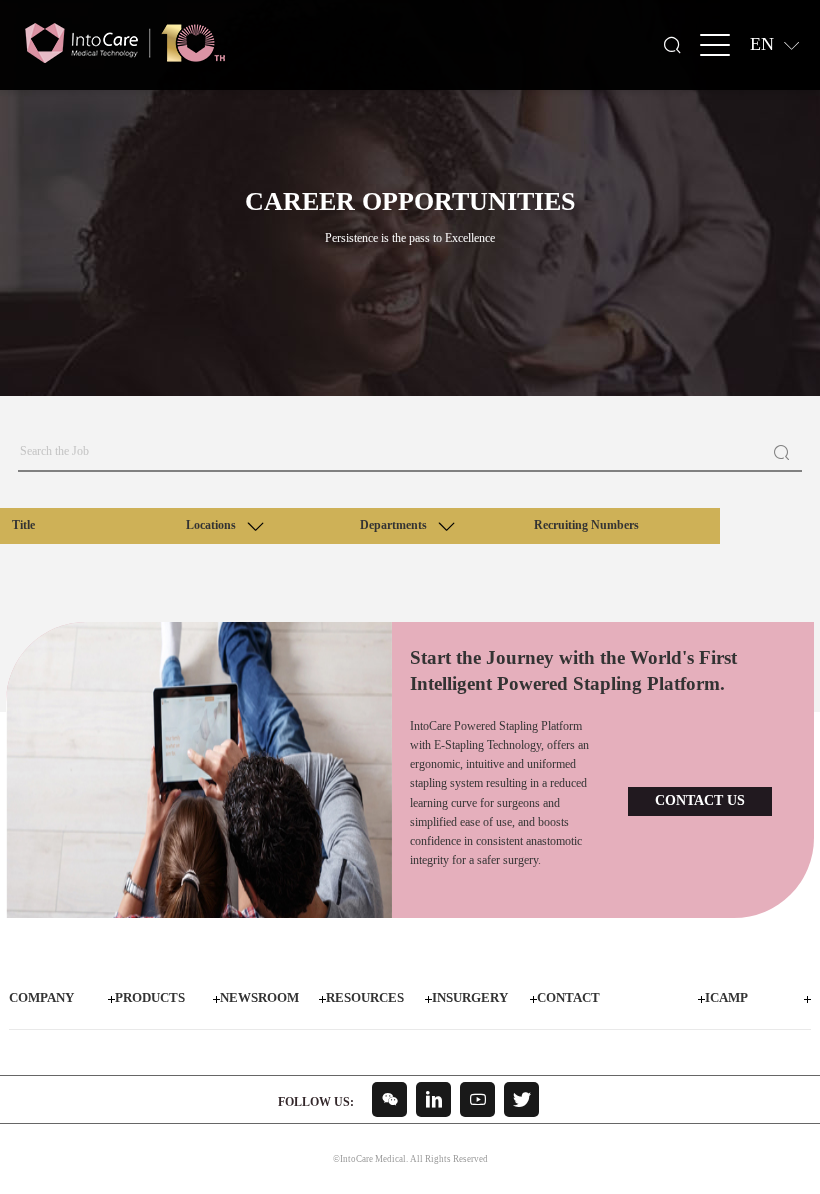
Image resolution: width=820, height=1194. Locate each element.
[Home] (125, 43)
